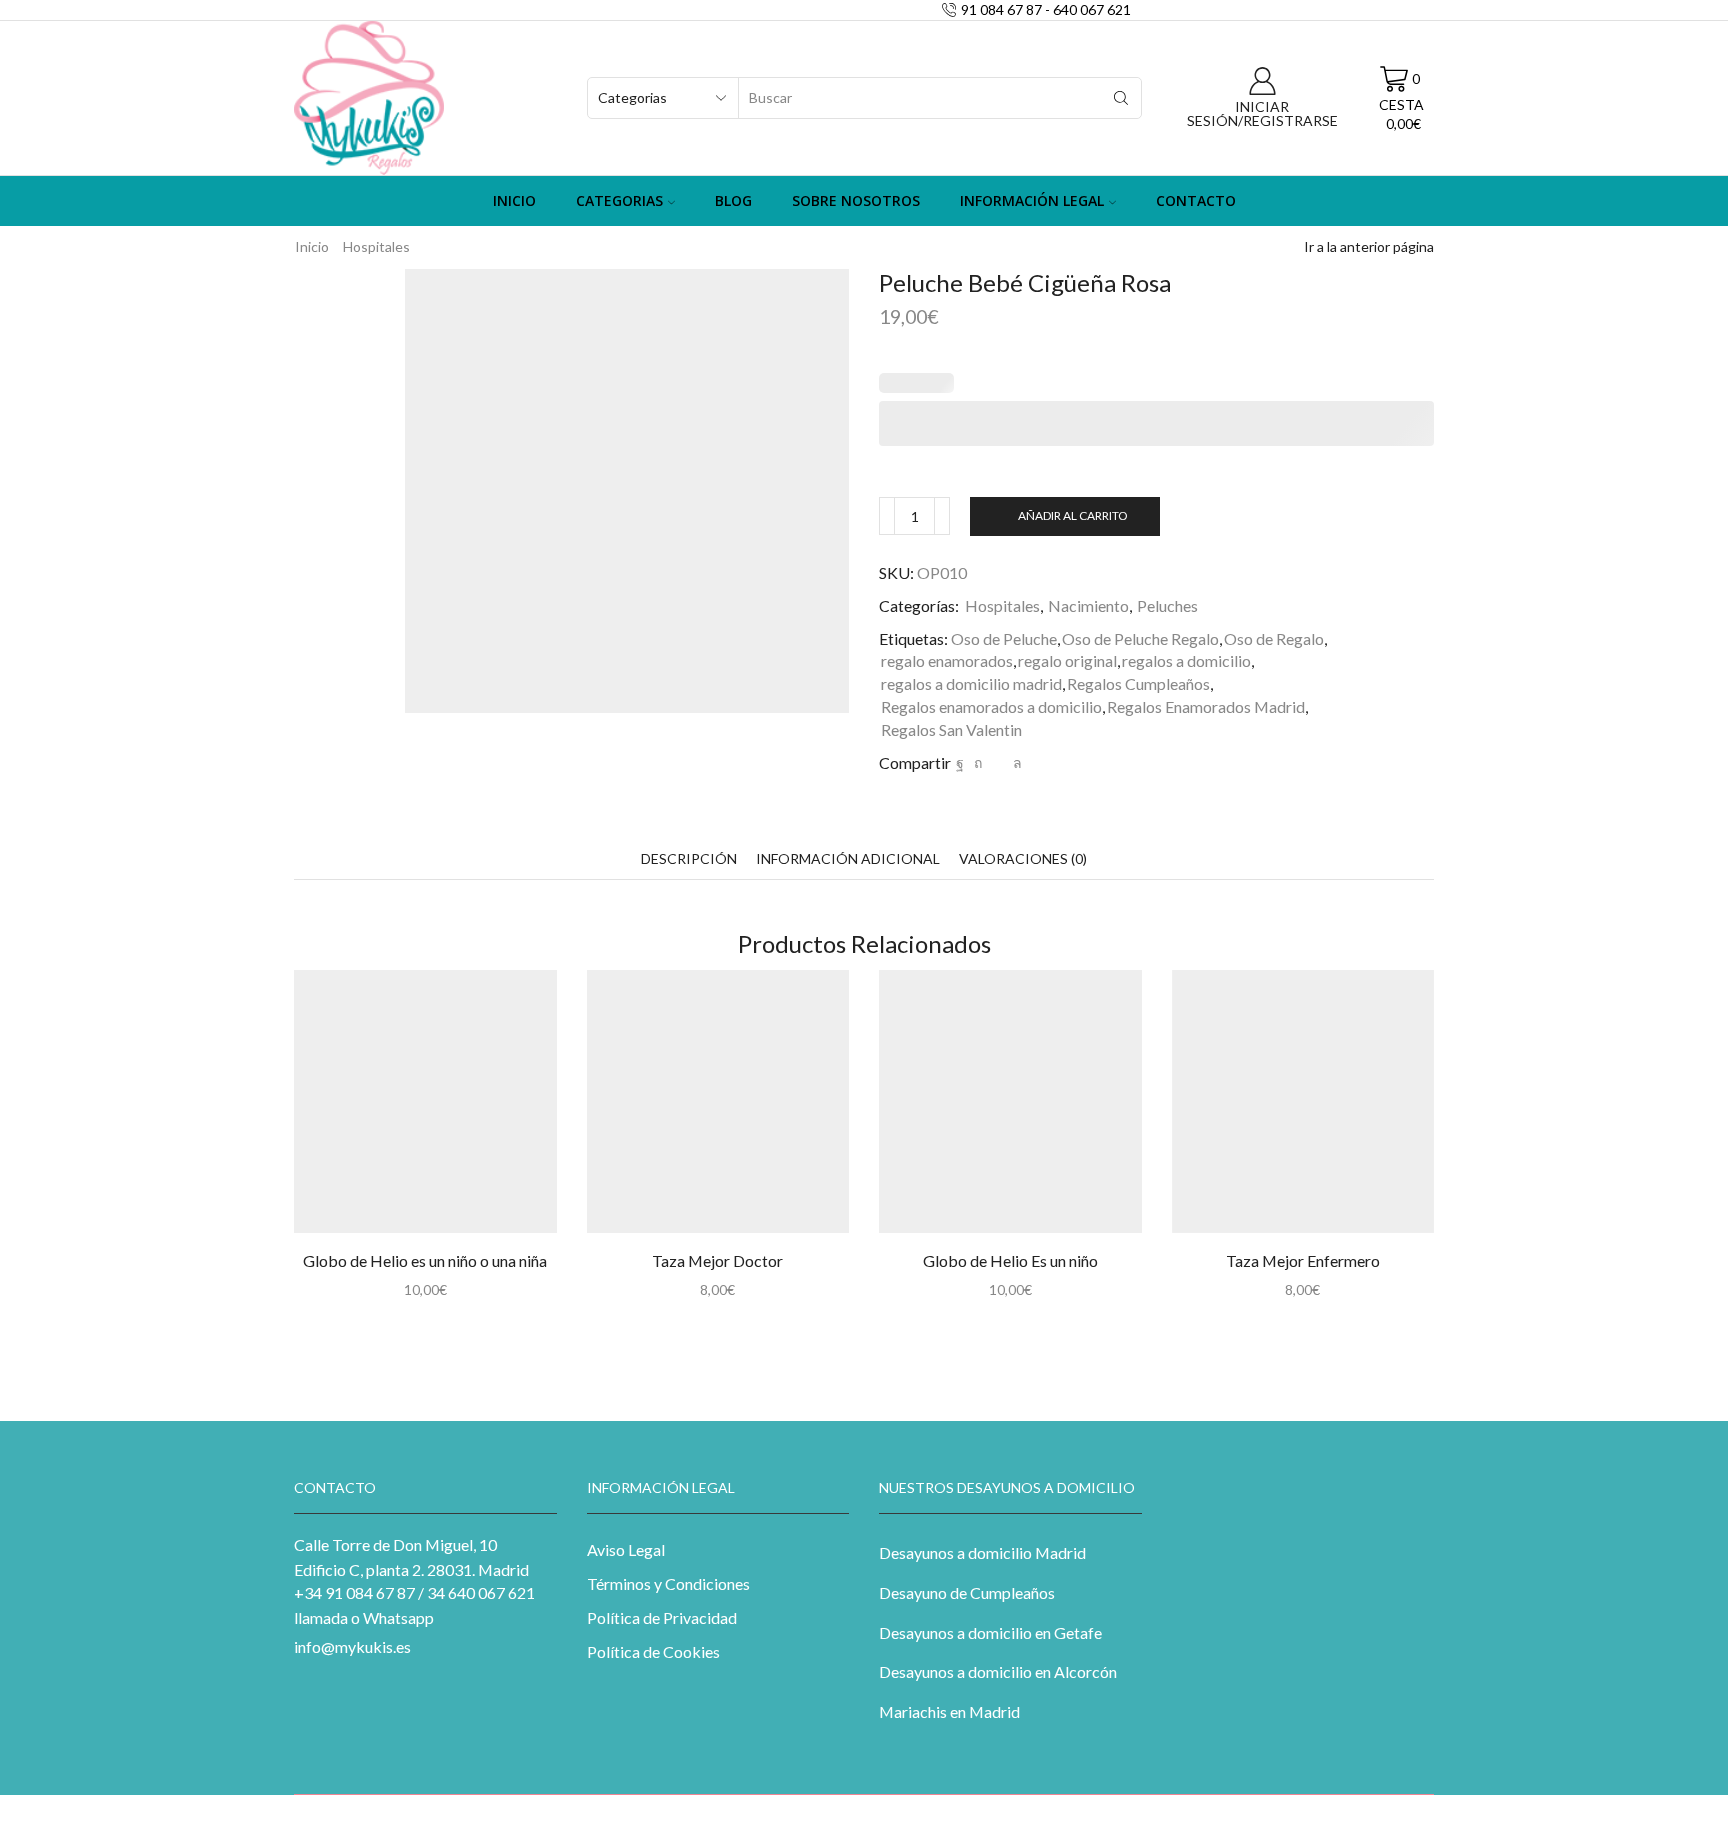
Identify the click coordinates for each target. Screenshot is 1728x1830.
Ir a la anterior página (1369, 246)
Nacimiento (1088, 605)
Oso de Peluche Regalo (1140, 638)
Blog (733, 200)
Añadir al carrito (1072, 515)
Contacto (1196, 200)
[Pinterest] (978, 762)
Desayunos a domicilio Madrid (982, 1552)
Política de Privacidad (662, 1617)
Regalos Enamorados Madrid (1206, 706)
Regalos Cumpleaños (1138, 683)
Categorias (619, 200)
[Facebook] (960, 762)
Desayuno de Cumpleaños (967, 1592)
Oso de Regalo (1274, 638)
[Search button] (1121, 98)
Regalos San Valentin (951, 729)
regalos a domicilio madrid (971, 683)
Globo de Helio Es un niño (1010, 1260)
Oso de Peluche (1004, 638)
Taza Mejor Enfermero (1303, 1260)
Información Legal (1032, 200)
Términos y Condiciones (668, 1583)
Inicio (514, 200)
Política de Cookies (653, 1651)
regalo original (1067, 660)
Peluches (1167, 605)
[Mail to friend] (997, 762)
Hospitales (376, 246)
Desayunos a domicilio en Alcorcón (998, 1671)
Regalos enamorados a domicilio (991, 706)
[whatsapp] (1015, 762)
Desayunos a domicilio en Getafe (990, 1632)
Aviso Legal (626, 1549)
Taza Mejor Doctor (717, 1260)
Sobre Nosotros (856, 200)
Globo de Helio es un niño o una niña (425, 1260)
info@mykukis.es (352, 1646)
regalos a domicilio (1186, 660)
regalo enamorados (947, 660)
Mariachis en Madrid (949, 1711)
